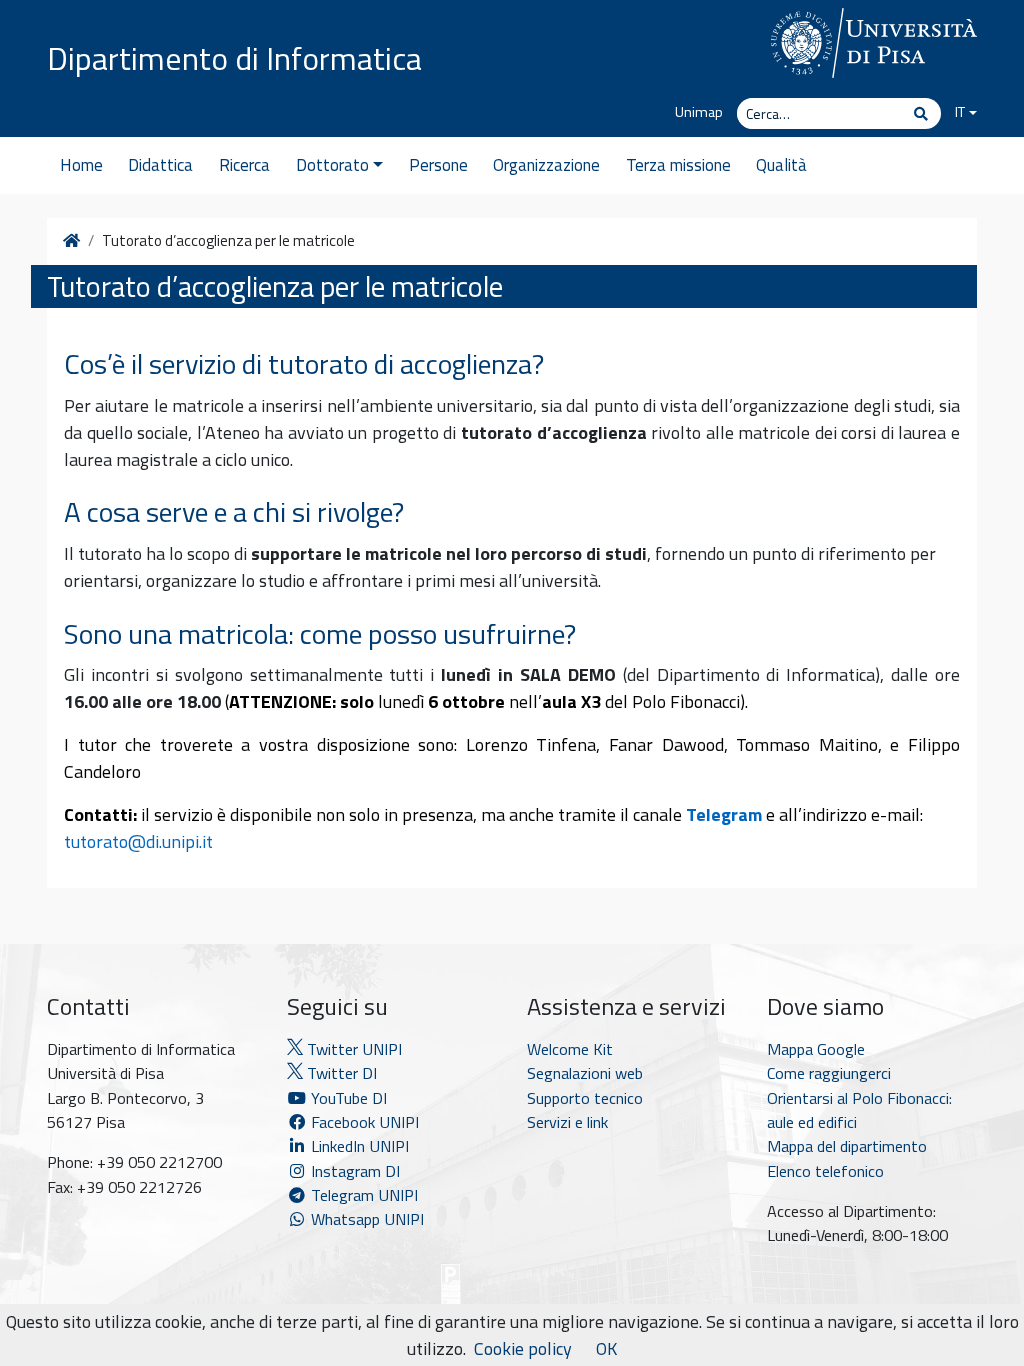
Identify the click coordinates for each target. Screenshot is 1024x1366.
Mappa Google (816, 1049)
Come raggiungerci (829, 1073)
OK (606, 1348)
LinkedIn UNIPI (358, 1146)
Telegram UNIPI (362, 1195)
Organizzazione (546, 165)
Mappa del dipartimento (847, 1146)
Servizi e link (567, 1122)
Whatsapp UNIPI (365, 1219)
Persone (438, 165)
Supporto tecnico (585, 1098)
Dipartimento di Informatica (234, 58)
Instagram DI (353, 1171)
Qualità (781, 165)
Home (81, 165)
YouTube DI (349, 1098)
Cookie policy (523, 1348)
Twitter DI (340, 1073)
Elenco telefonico (825, 1171)
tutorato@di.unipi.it (138, 841)
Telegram (724, 814)
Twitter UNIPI (352, 1049)
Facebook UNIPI (363, 1122)
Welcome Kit (570, 1049)
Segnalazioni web (585, 1073)
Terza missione (678, 165)
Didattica (160, 165)
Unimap (699, 112)
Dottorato (332, 165)
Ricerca (244, 165)
